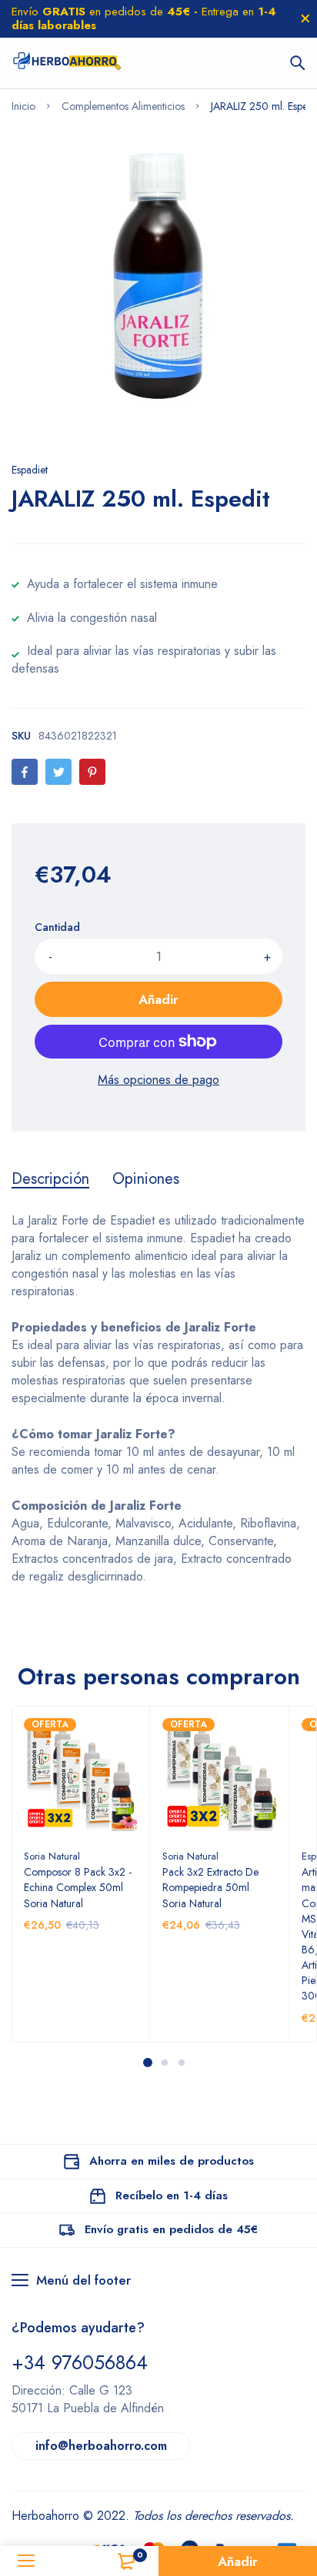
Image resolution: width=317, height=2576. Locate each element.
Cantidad (57, 927)
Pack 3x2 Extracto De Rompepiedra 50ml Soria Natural (210, 1887)
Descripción (50, 1179)
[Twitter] (58, 772)
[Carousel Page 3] (181, 2062)
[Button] (298, 63)
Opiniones (146, 1179)
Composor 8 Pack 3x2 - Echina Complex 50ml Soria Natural (78, 1887)
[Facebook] (25, 772)
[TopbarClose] (305, 18)
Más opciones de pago (158, 1080)
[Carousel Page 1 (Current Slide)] (148, 2062)
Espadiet (30, 470)
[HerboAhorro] (67, 63)
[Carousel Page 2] (164, 2062)
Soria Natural (52, 1856)
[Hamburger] (27, 2561)
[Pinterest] (92, 772)
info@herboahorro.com (101, 2446)
